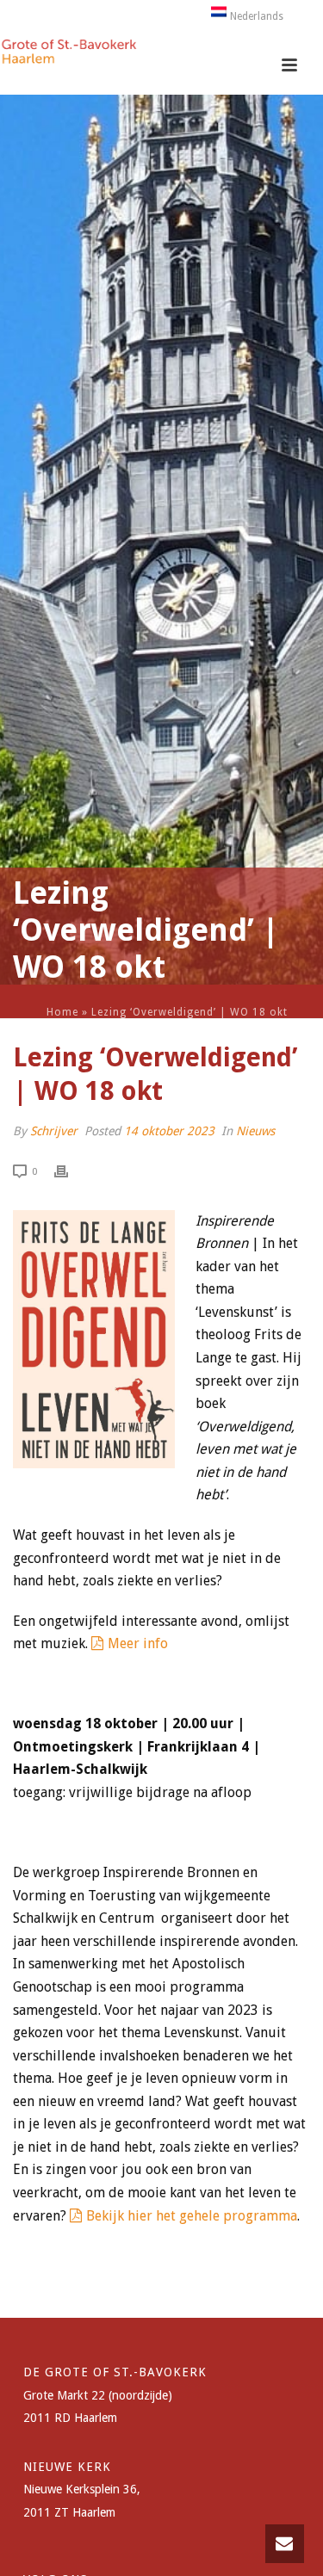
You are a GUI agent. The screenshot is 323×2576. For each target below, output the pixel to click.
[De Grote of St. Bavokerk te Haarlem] (69, 56)
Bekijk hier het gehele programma (192, 2216)
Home (62, 1012)
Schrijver (54, 1131)
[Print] (70, 1171)
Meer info (138, 1643)
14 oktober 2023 (169, 1131)
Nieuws (255, 1131)
